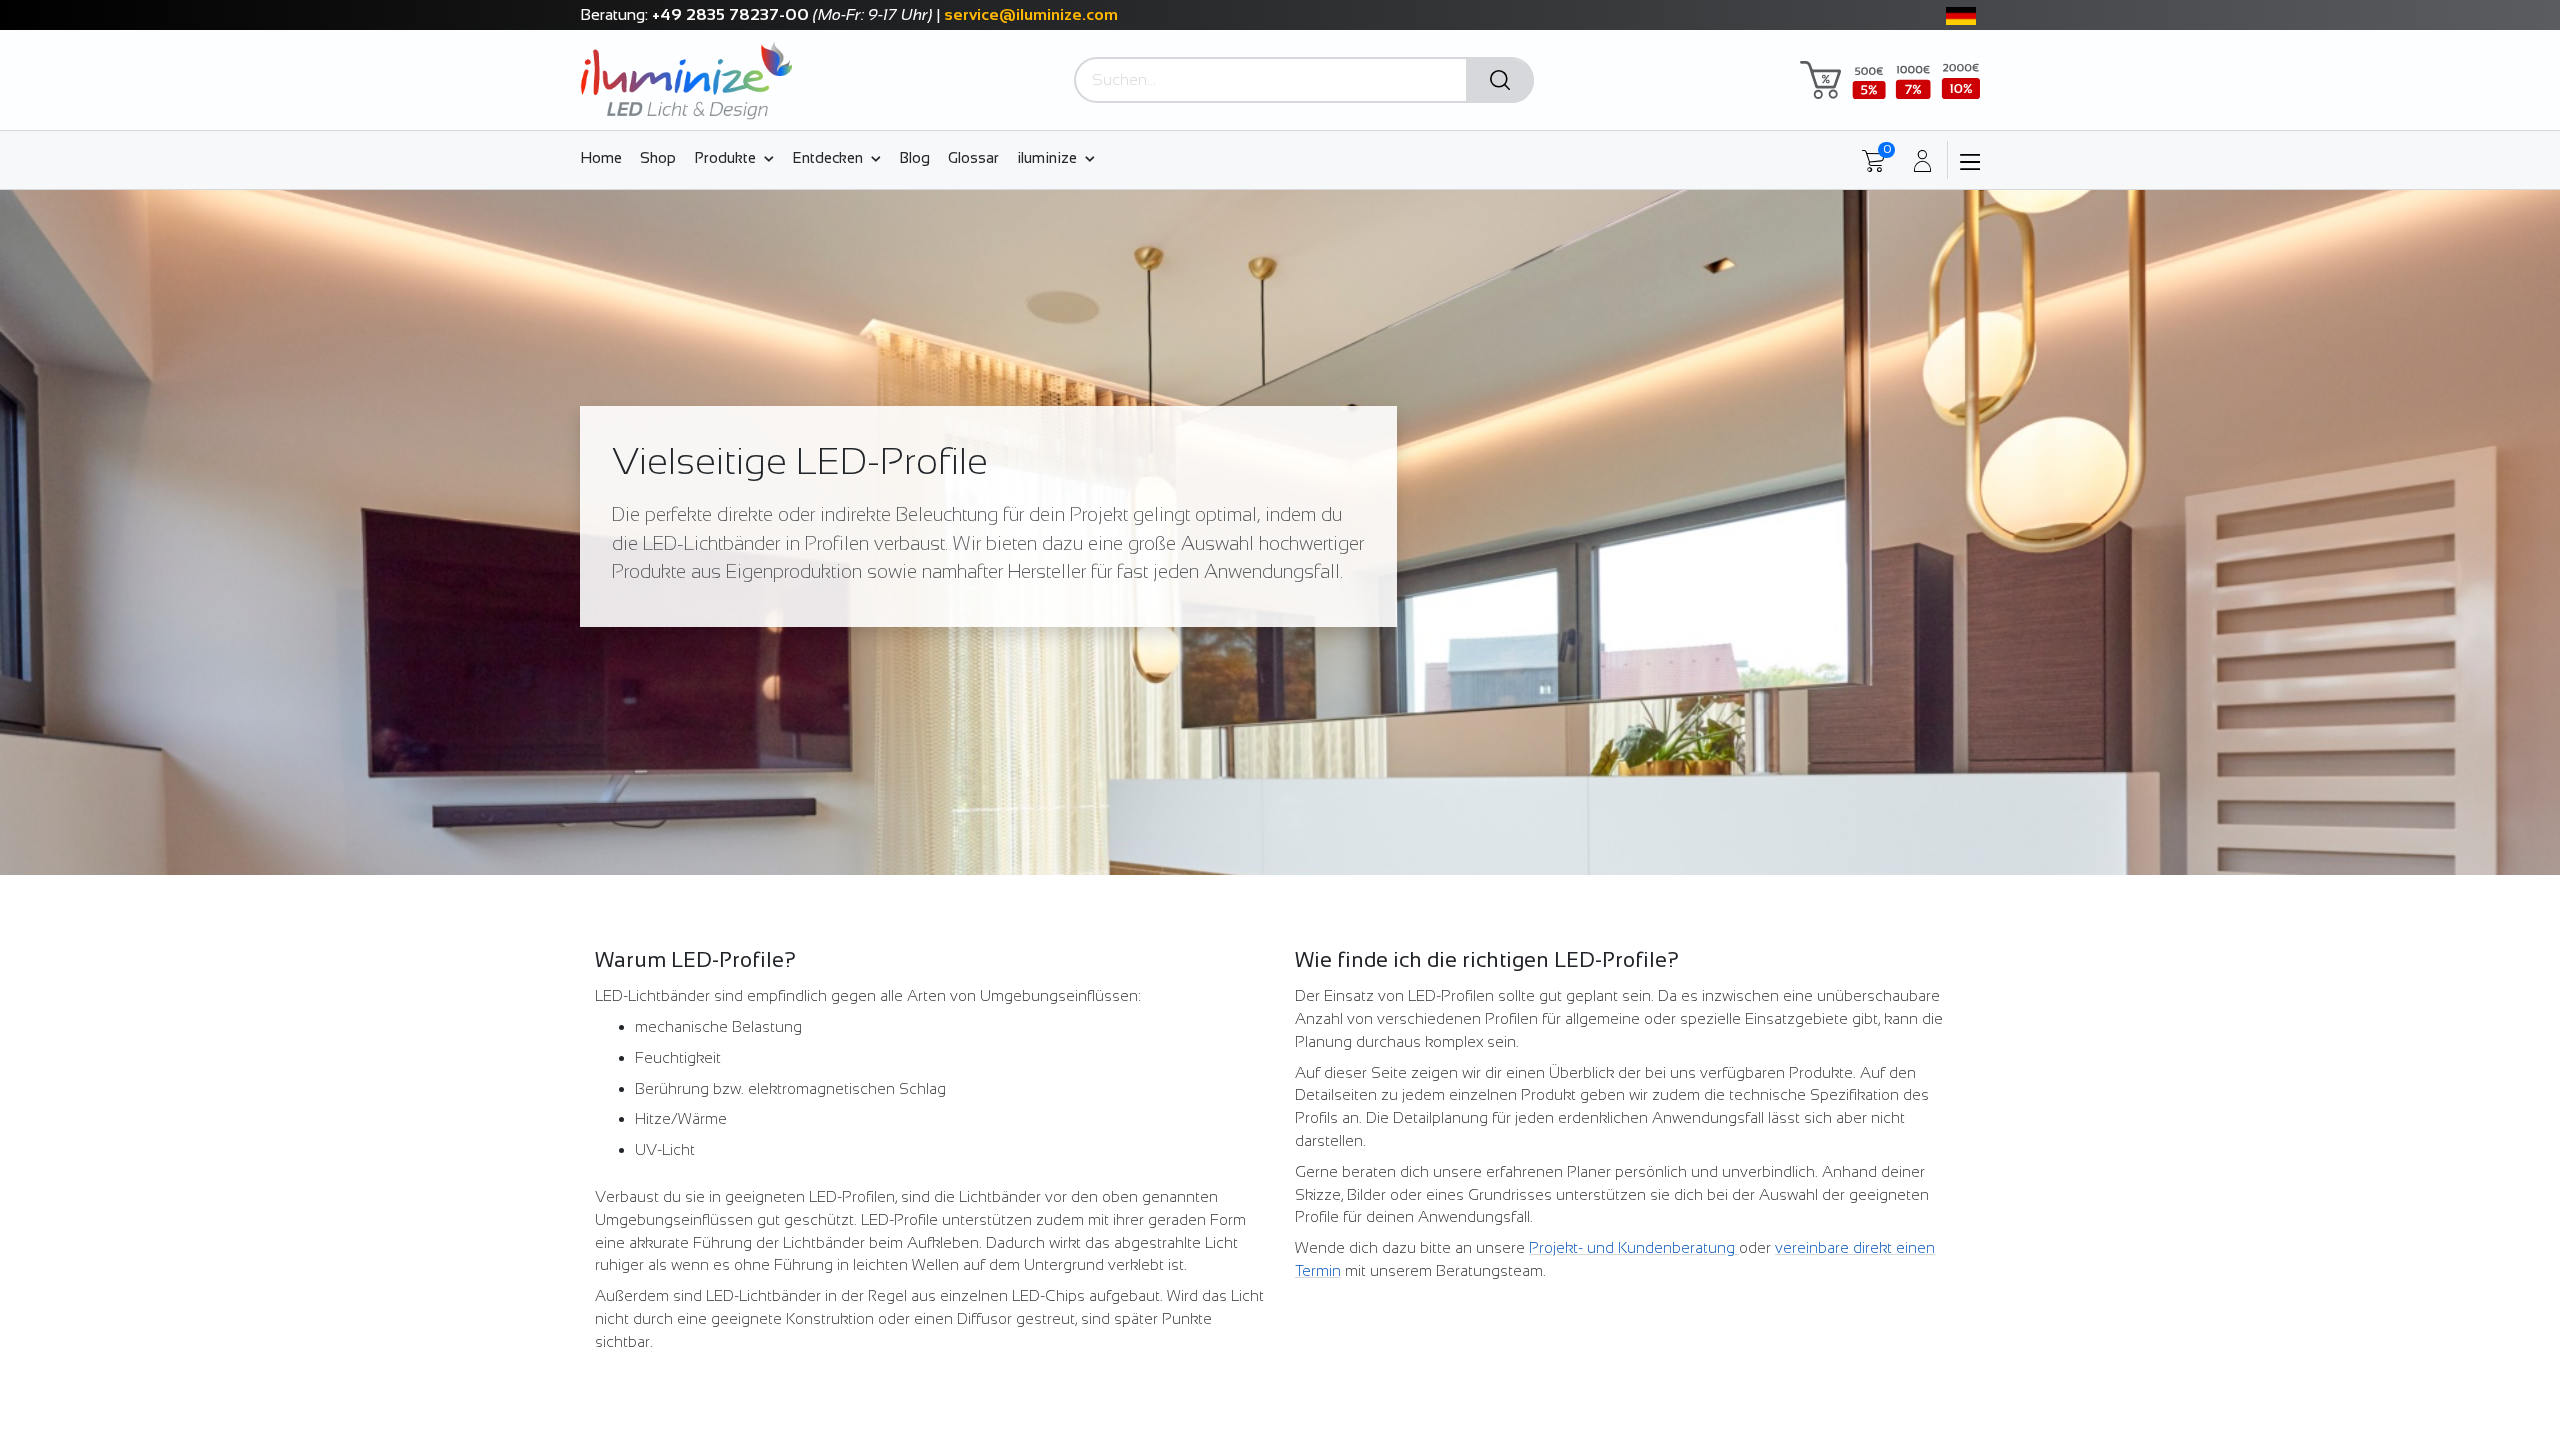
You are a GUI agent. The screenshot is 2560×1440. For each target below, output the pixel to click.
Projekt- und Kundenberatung (1634, 1247)
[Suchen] (1500, 81)
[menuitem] (605, 157)
